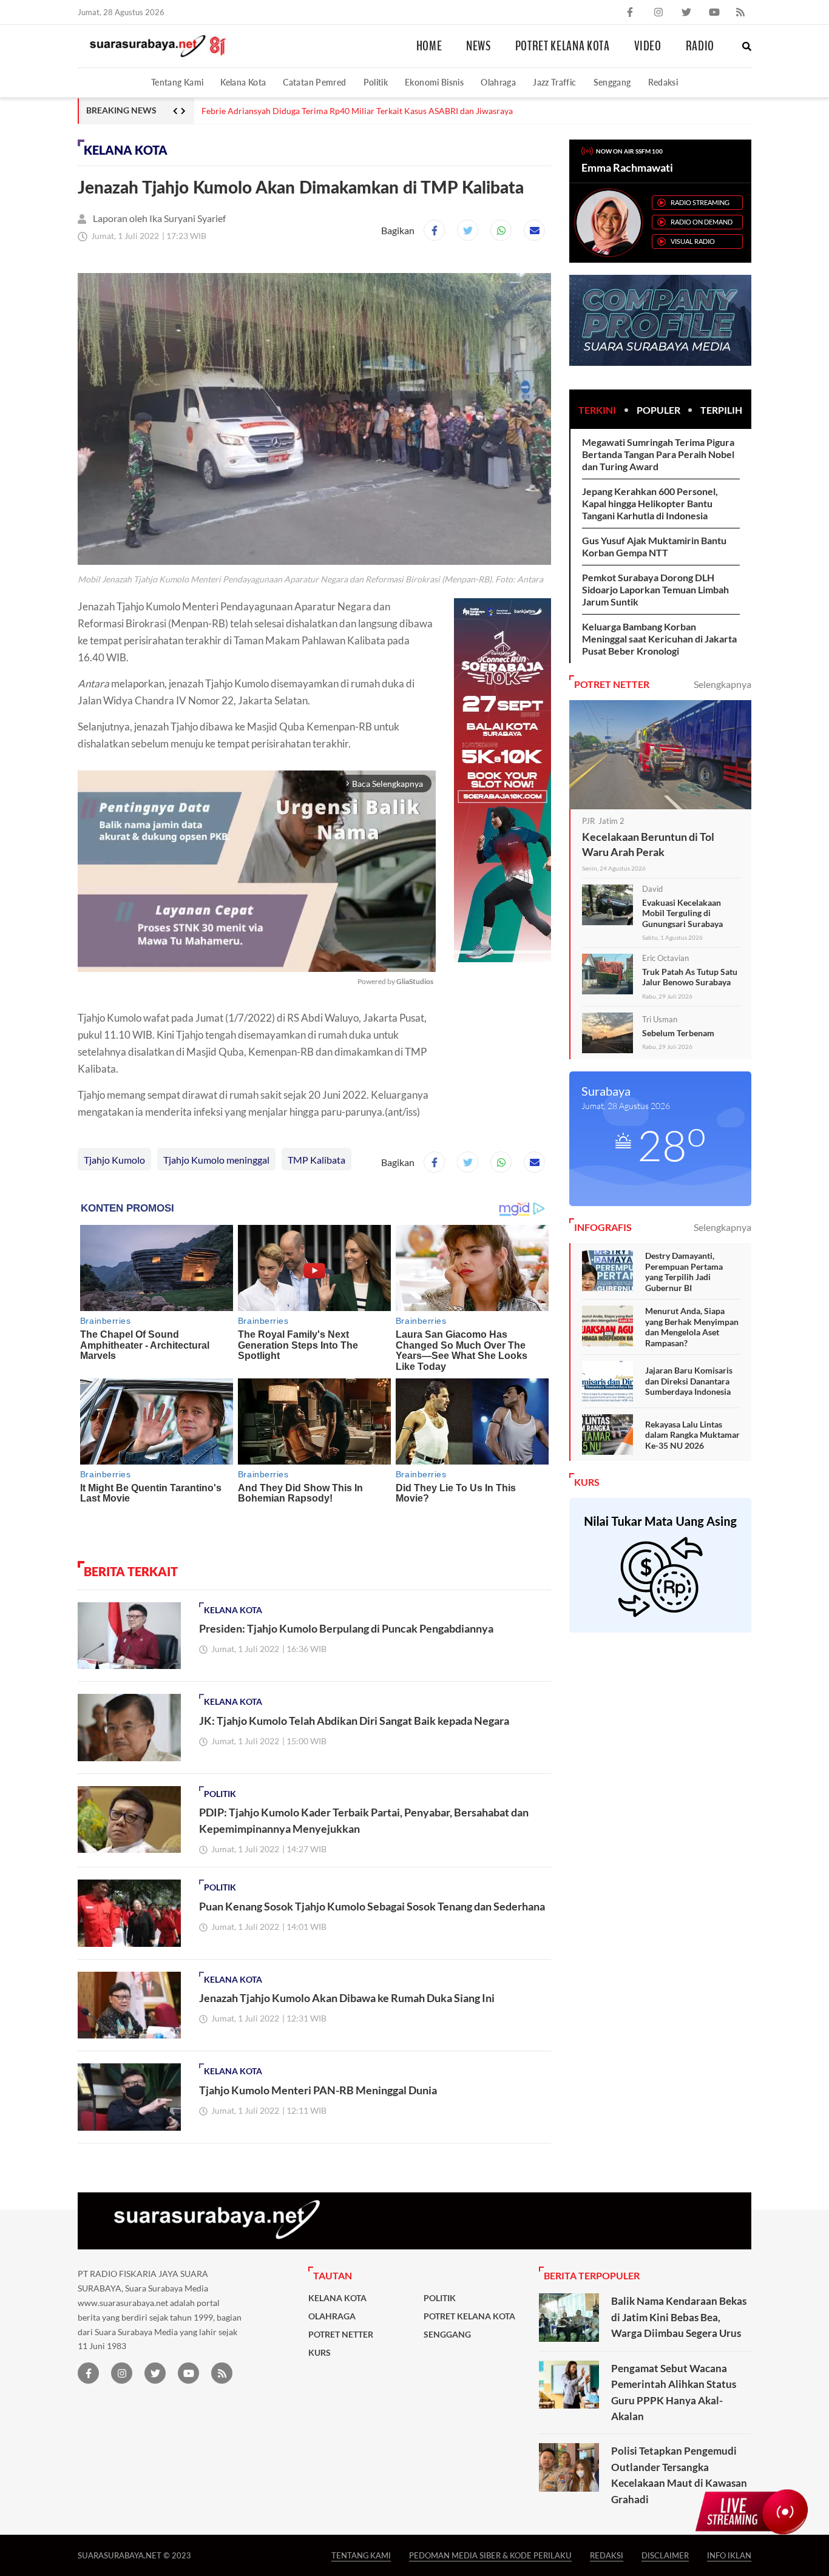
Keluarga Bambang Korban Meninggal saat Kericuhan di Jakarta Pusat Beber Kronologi (659, 639)
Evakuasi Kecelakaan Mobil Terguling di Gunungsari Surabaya (682, 913)
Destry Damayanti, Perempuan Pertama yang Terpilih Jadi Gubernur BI (684, 1272)
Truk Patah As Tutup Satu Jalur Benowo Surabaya (690, 977)
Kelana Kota (243, 82)
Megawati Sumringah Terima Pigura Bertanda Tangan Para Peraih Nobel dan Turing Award (658, 454)
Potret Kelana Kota (563, 46)
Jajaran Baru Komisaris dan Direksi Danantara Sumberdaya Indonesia (689, 1381)
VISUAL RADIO (693, 241)
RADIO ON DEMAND (702, 222)
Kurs (320, 2353)
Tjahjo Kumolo (114, 1160)
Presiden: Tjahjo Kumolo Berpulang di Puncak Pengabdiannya (346, 1628)
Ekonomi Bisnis (434, 82)
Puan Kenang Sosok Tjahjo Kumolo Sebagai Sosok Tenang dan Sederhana (372, 1906)
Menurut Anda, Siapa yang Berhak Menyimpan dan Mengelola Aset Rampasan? (692, 1327)
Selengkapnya (722, 684)
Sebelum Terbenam (678, 1033)
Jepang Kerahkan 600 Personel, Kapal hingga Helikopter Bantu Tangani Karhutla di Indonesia (650, 503)
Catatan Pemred (314, 82)
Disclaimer (665, 2555)
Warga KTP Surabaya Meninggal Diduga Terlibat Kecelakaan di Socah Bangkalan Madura (367, 111)
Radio (700, 46)
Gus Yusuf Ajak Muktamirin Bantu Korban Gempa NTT (654, 546)
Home (429, 46)
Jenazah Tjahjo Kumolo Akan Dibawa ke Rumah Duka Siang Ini (347, 1998)
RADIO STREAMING (700, 202)
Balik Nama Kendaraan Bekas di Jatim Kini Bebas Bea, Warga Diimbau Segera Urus (679, 2317)
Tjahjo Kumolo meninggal (216, 1160)
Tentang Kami (177, 82)
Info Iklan (729, 2555)
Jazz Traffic (554, 82)
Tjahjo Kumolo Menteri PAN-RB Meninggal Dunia (318, 2090)
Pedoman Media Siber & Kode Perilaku (490, 2555)
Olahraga (498, 82)
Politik (376, 82)
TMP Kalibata (316, 1160)
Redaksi (663, 82)
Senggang (612, 82)
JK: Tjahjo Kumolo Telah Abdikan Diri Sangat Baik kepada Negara (354, 1721)
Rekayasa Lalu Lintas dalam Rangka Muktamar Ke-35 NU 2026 (692, 1435)
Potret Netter (341, 2335)
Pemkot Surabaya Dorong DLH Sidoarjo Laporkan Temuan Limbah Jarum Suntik (655, 589)
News (479, 46)
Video (648, 46)
